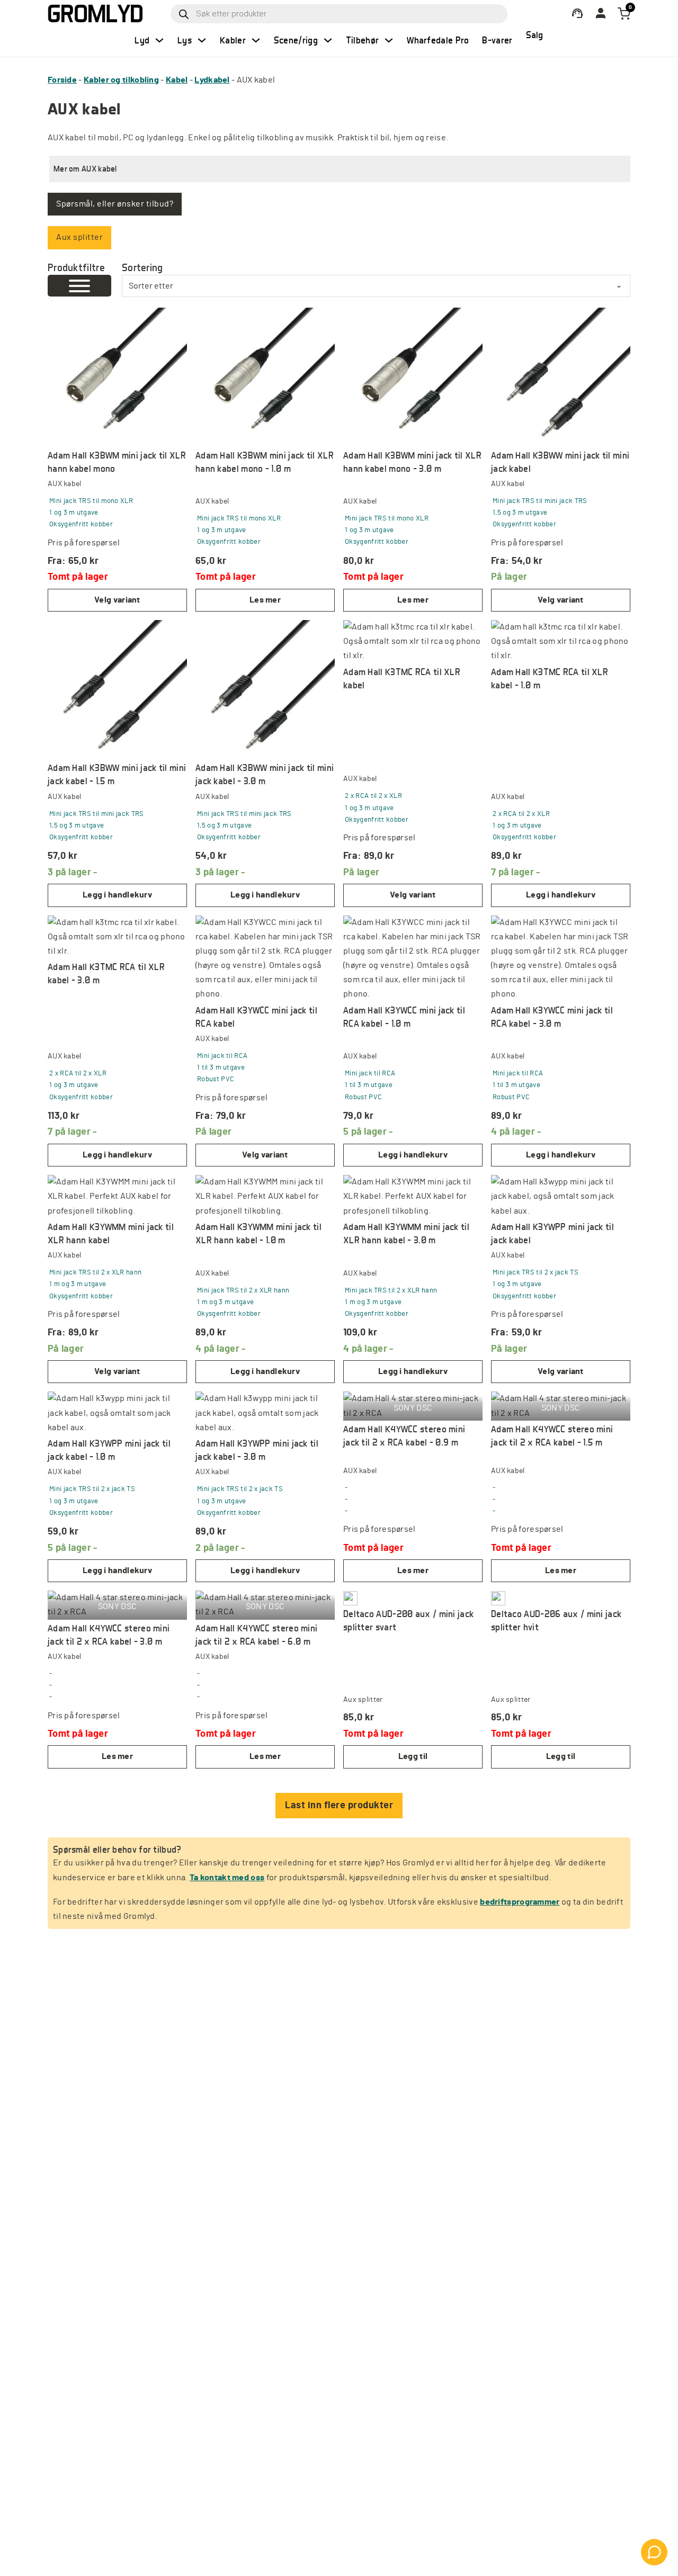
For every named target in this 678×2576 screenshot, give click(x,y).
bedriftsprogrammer (520, 1902)
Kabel (177, 80)
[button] (340, 169)
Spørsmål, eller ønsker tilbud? (115, 204)
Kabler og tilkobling (121, 80)
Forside (62, 80)
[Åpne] (79, 286)
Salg (535, 35)
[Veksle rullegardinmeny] (159, 40)
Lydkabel (212, 80)
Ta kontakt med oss (227, 1878)
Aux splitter (79, 237)
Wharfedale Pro (438, 40)
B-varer (497, 40)
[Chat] (654, 2552)
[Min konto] (577, 14)
